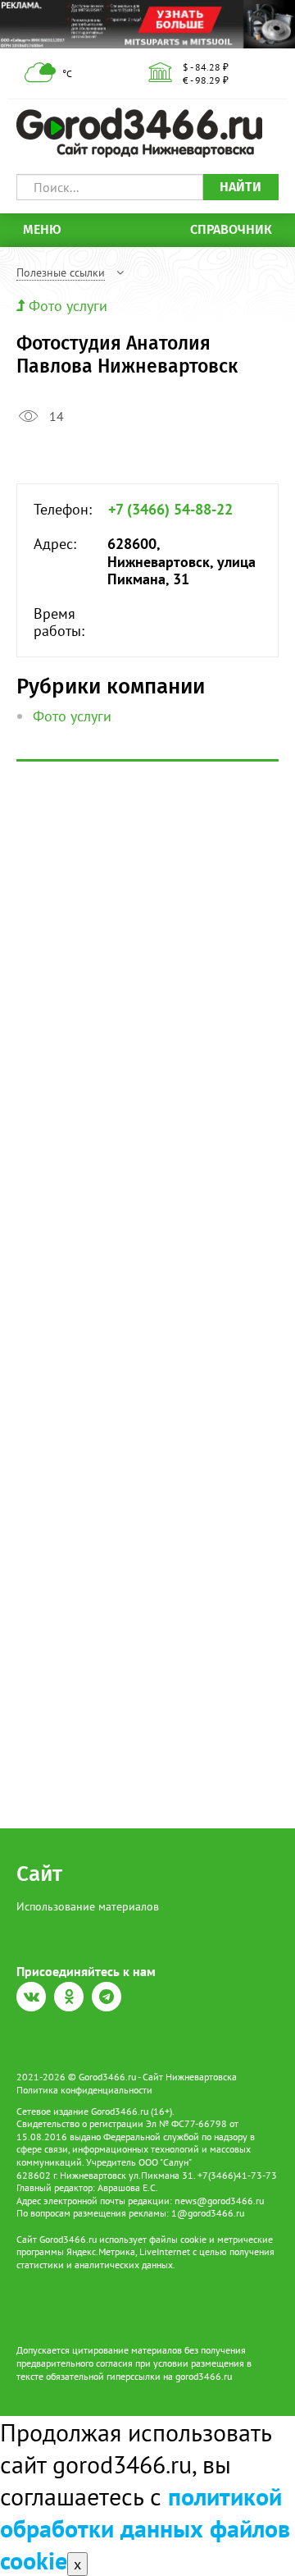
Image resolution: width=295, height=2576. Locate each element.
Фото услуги (68, 306)
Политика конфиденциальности (84, 2090)
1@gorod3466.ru (208, 2213)
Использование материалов (88, 1906)
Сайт (39, 1874)
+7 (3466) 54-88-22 (170, 510)
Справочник (231, 229)
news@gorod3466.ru (219, 2201)
